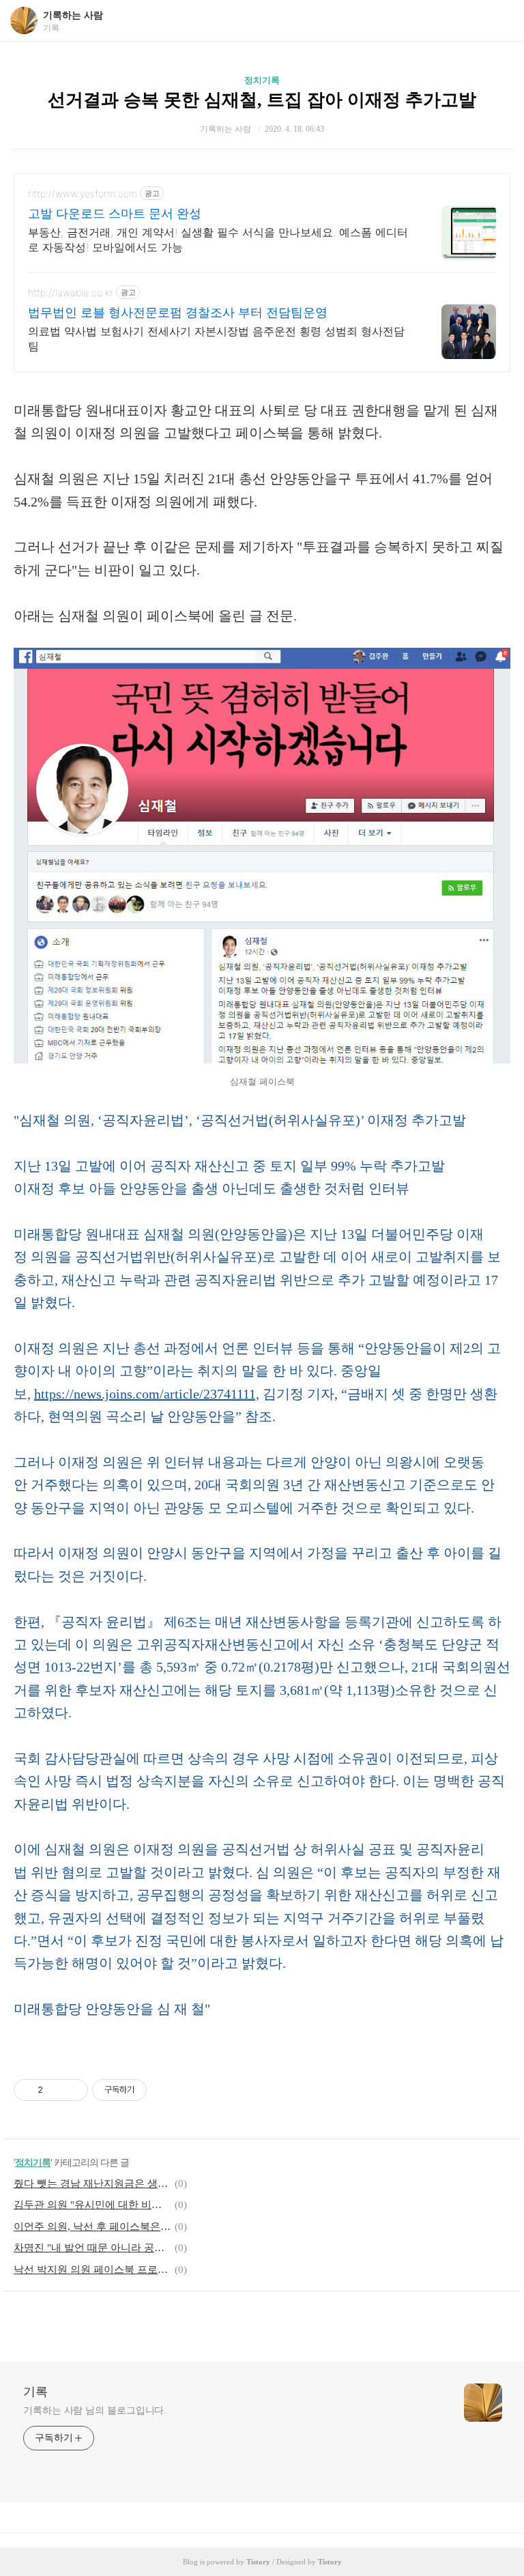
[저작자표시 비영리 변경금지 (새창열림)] (165, 2090)
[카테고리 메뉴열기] (500, 21)
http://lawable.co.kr (71, 292)
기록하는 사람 (73, 15)
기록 (35, 2392)
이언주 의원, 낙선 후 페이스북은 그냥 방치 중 (92, 2227)
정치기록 (262, 80)
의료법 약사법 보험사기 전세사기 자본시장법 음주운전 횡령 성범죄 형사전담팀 (216, 339)
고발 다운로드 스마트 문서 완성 (115, 213)
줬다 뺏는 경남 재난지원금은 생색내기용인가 (92, 2184)
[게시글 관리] (73, 2090)
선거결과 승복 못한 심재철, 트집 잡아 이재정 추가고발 (262, 100)
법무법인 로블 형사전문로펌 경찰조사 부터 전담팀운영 (178, 312)
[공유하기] (56, 2090)
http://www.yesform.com (83, 194)
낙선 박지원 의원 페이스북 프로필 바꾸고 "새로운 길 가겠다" (92, 2270)
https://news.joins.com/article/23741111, (147, 1394)
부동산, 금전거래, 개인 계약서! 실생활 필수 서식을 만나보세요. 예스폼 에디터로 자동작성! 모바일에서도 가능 (218, 240)
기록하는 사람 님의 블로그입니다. (95, 2410)
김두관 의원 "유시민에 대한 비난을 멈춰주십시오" (92, 2205)
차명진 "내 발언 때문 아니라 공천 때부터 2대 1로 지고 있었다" (92, 2248)
